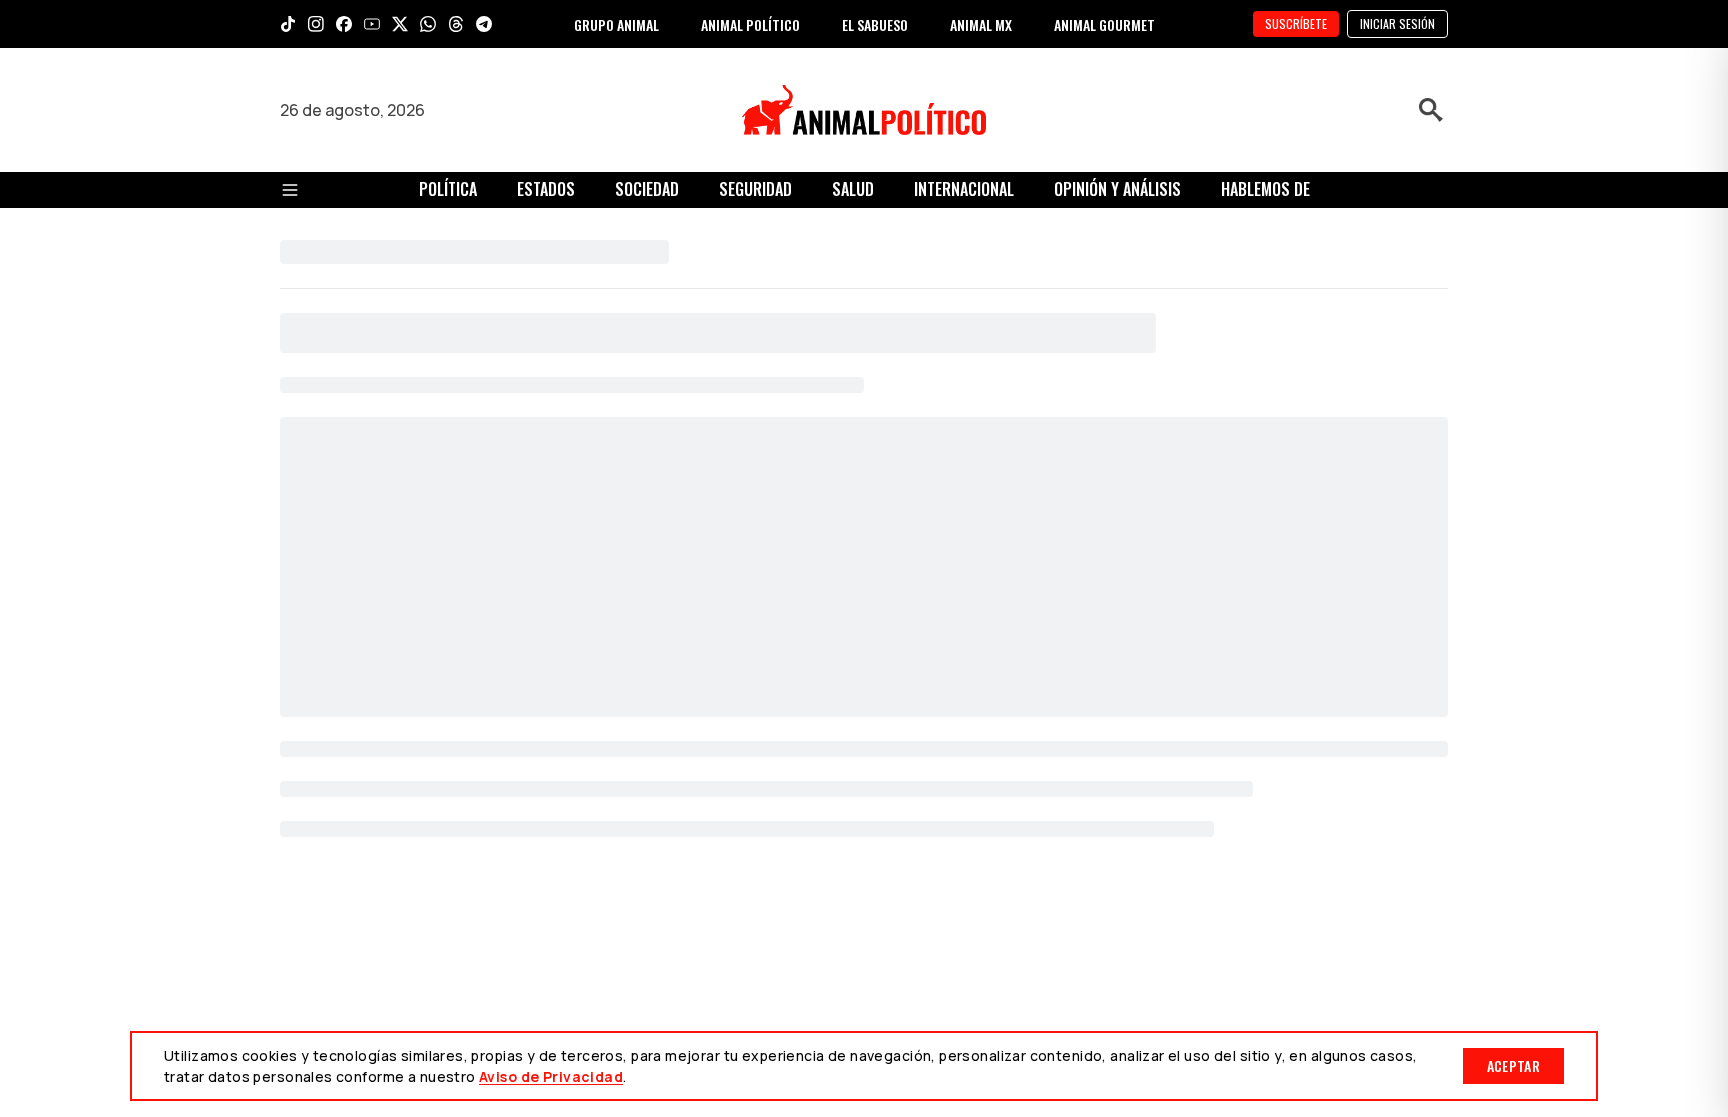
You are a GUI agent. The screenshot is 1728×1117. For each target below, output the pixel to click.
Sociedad (647, 189)
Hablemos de (1265, 189)
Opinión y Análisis (1117, 189)
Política (448, 189)
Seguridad (755, 189)
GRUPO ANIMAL (616, 24)
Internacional (964, 189)
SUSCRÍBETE (1296, 23)
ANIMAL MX (981, 24)
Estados (546, 189)
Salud (853, 189)
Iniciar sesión (1397, 23)
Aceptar (1513, 1065)
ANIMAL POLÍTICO (750, 24)
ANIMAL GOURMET (1104, 24)
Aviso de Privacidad (551, 1076)
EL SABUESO (875, 24)
